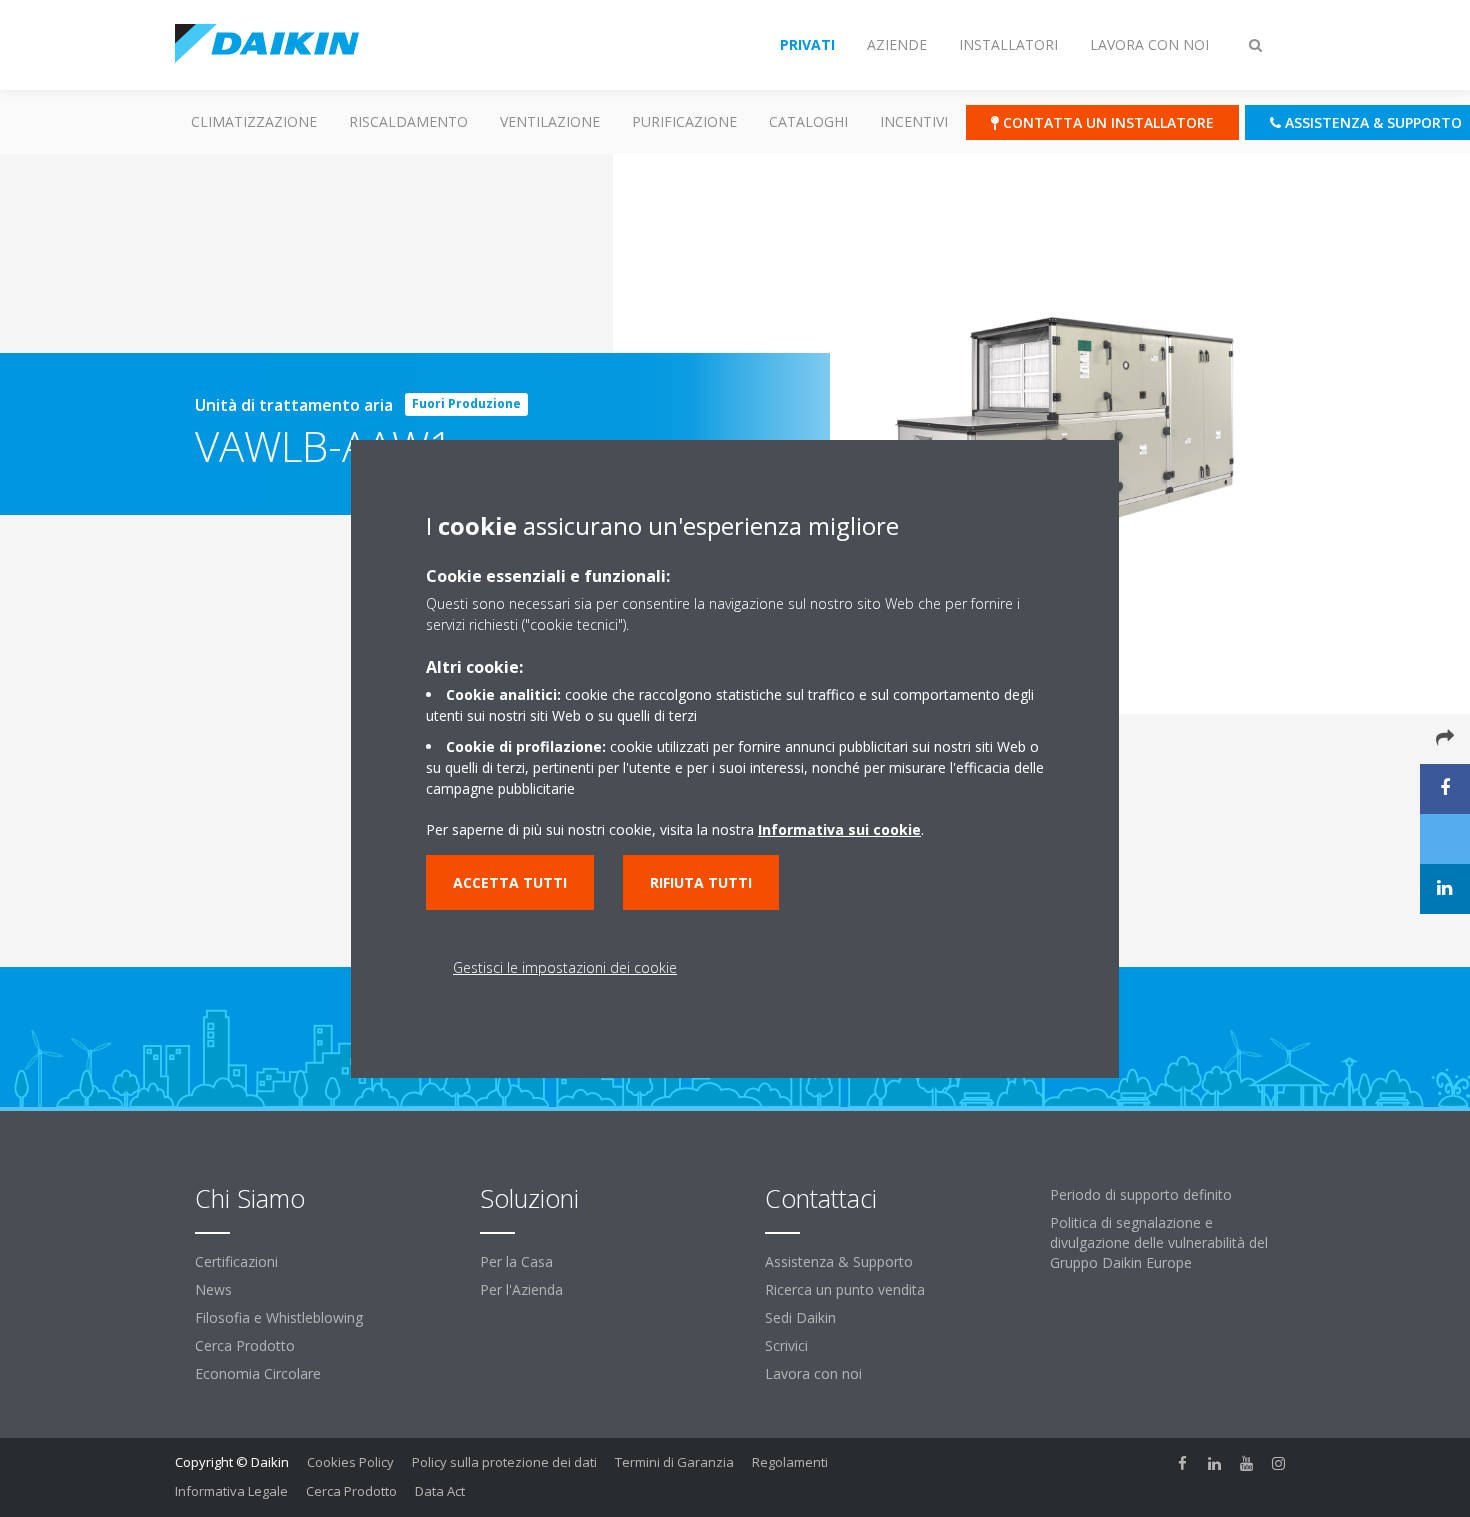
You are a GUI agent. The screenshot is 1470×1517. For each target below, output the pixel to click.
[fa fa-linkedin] (1215, 1464)
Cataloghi (808, 121)
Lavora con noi (813, 1373)
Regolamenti (790, 1462)
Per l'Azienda (521, 1289)
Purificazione (684, 121)
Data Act (440, 1491)
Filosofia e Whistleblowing (279, 1317)
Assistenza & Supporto (839, 1261)
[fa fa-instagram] (1279, 1464)
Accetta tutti (510, 882)
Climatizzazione (254, 121)
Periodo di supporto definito (1141, 1194)
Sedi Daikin (800, 1317)
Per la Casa (516, 1261)
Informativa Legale (231, 1491)
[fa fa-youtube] (1247, 1464)
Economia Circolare (258, 1373)
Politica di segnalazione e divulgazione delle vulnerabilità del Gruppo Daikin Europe (1159, 1242)
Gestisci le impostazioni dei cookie (565, 967)
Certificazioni (236, 1261)
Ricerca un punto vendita (845, 1289)
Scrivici (786, 1345)
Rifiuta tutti (701, 882)
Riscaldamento (408, 121)
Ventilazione (550, 121)
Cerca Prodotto (245, 1345)
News (213, 1289)
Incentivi (914, 121)
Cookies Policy (350, 1462)
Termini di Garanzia (674, 1462)
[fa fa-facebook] (1183, 1464)
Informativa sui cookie (839, 829)
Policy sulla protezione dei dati (504, 1462)
